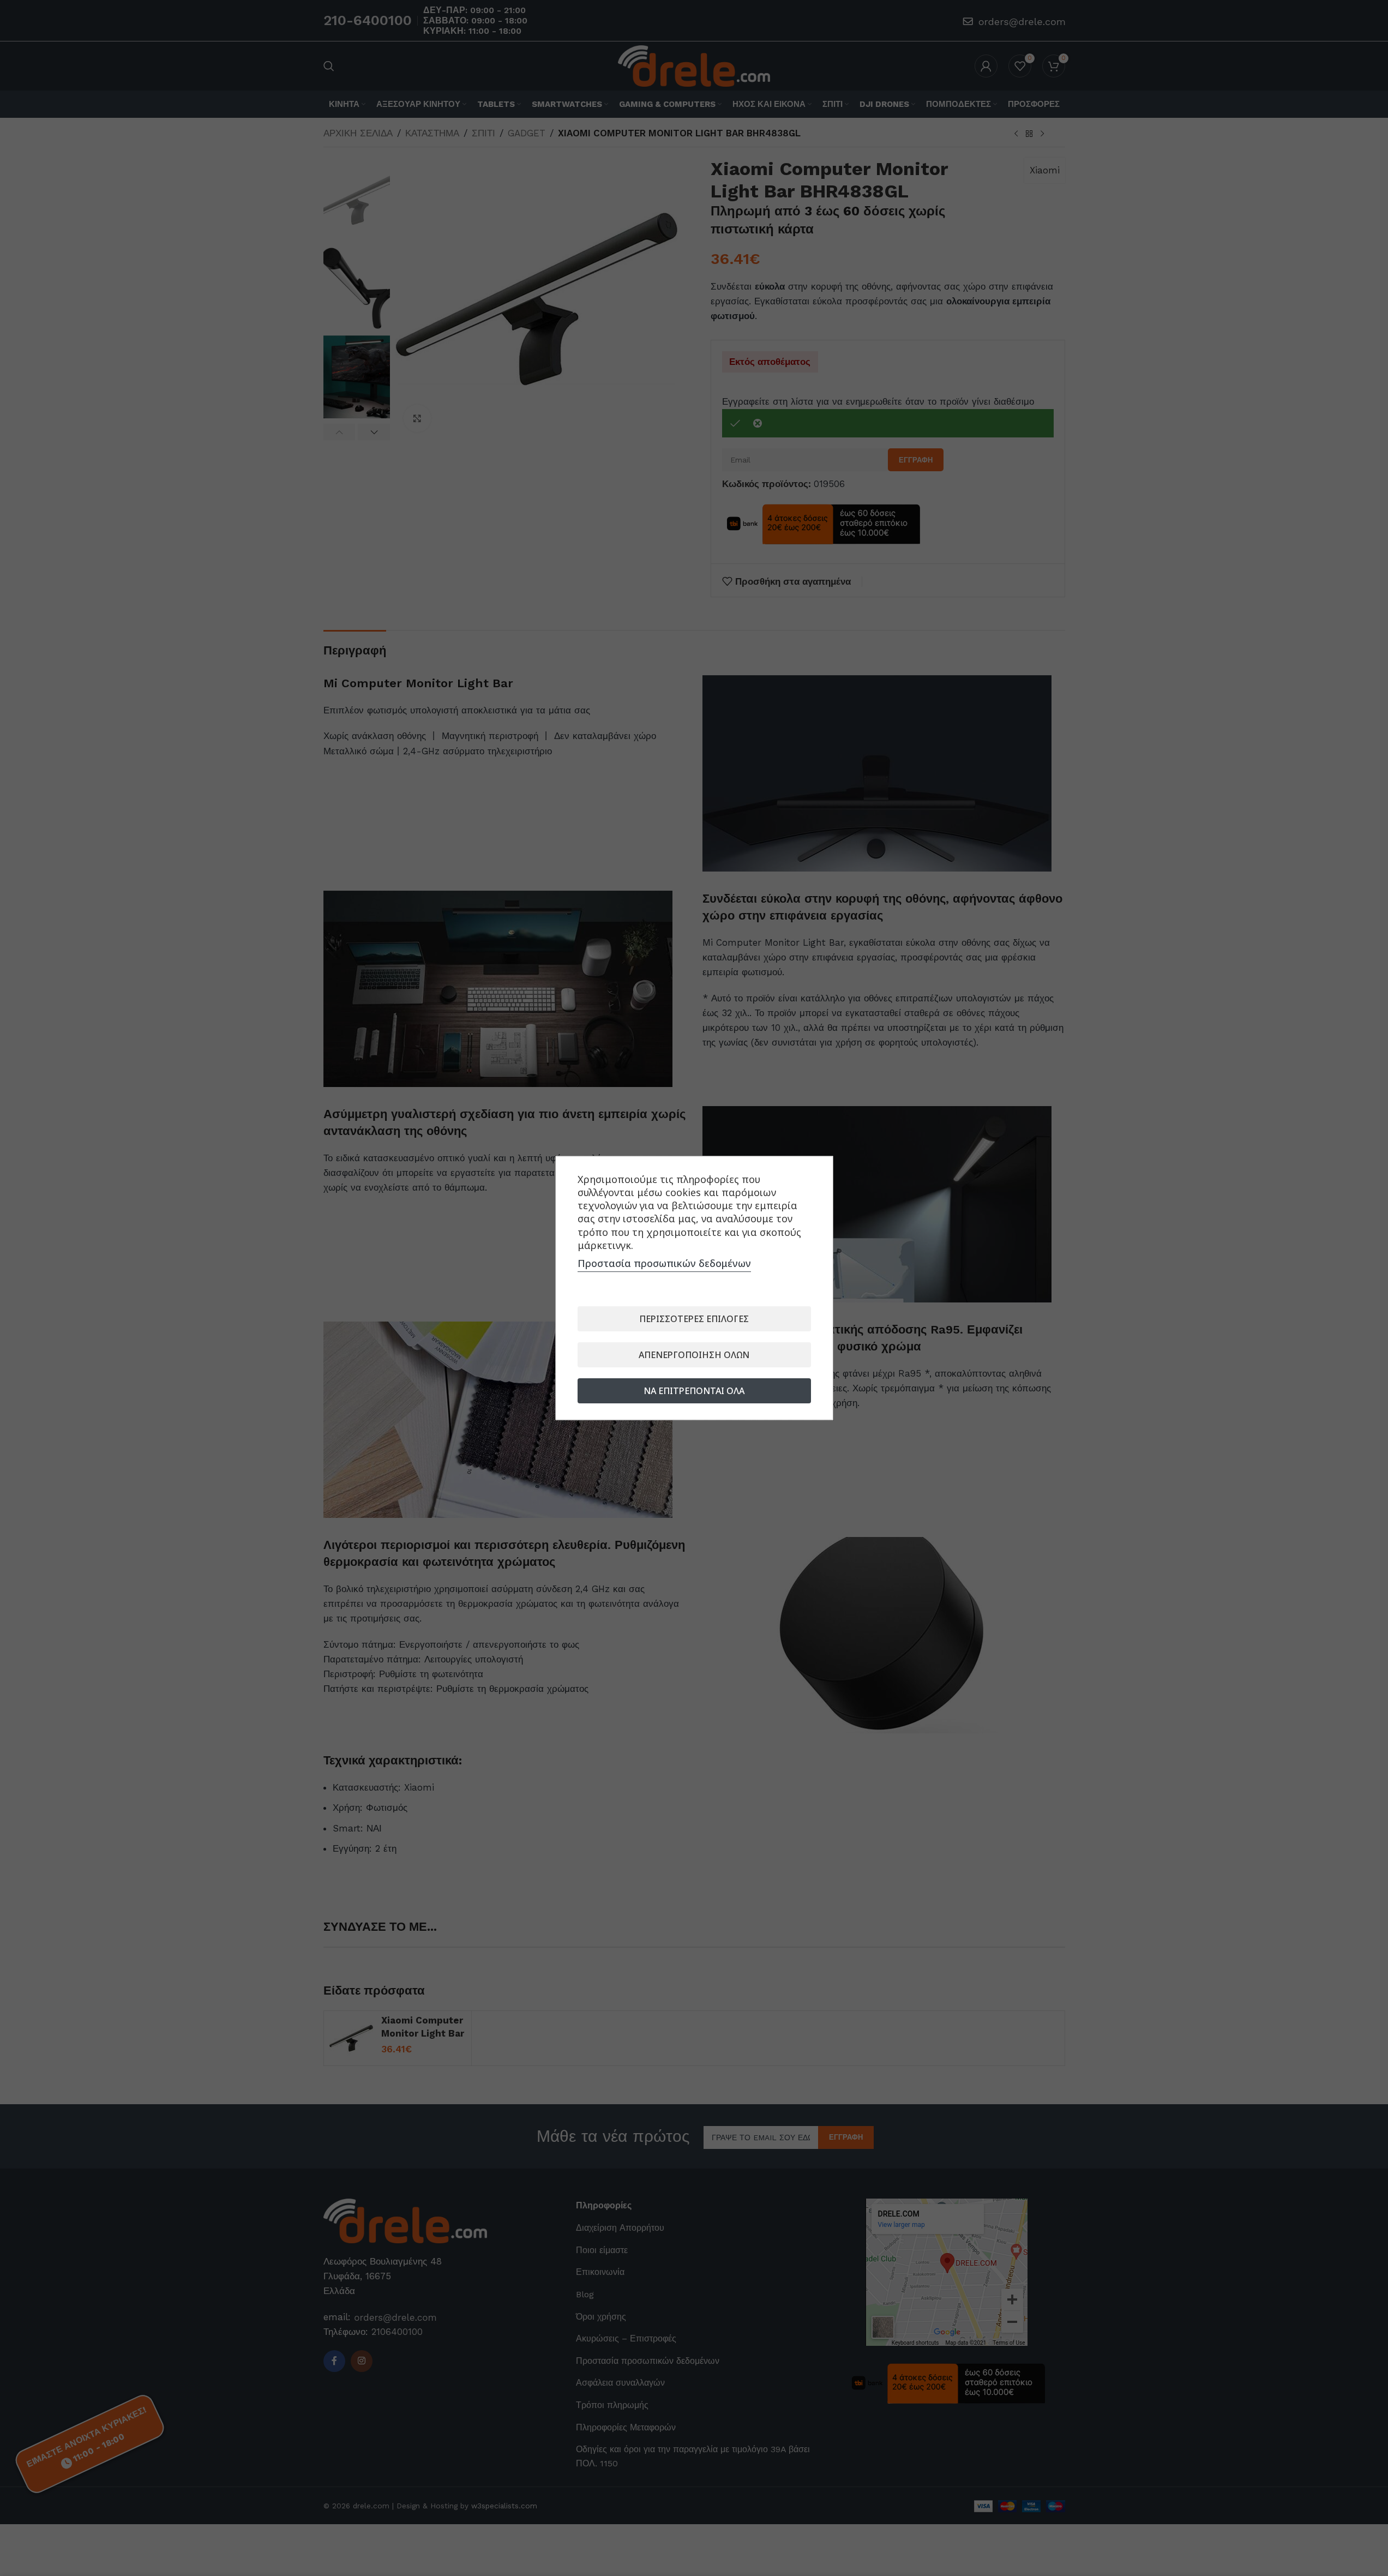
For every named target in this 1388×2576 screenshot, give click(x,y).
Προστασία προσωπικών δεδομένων (664, 1263)
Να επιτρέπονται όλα (694, 1391)
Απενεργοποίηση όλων (694, 1355)
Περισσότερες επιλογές (694, 1319)
